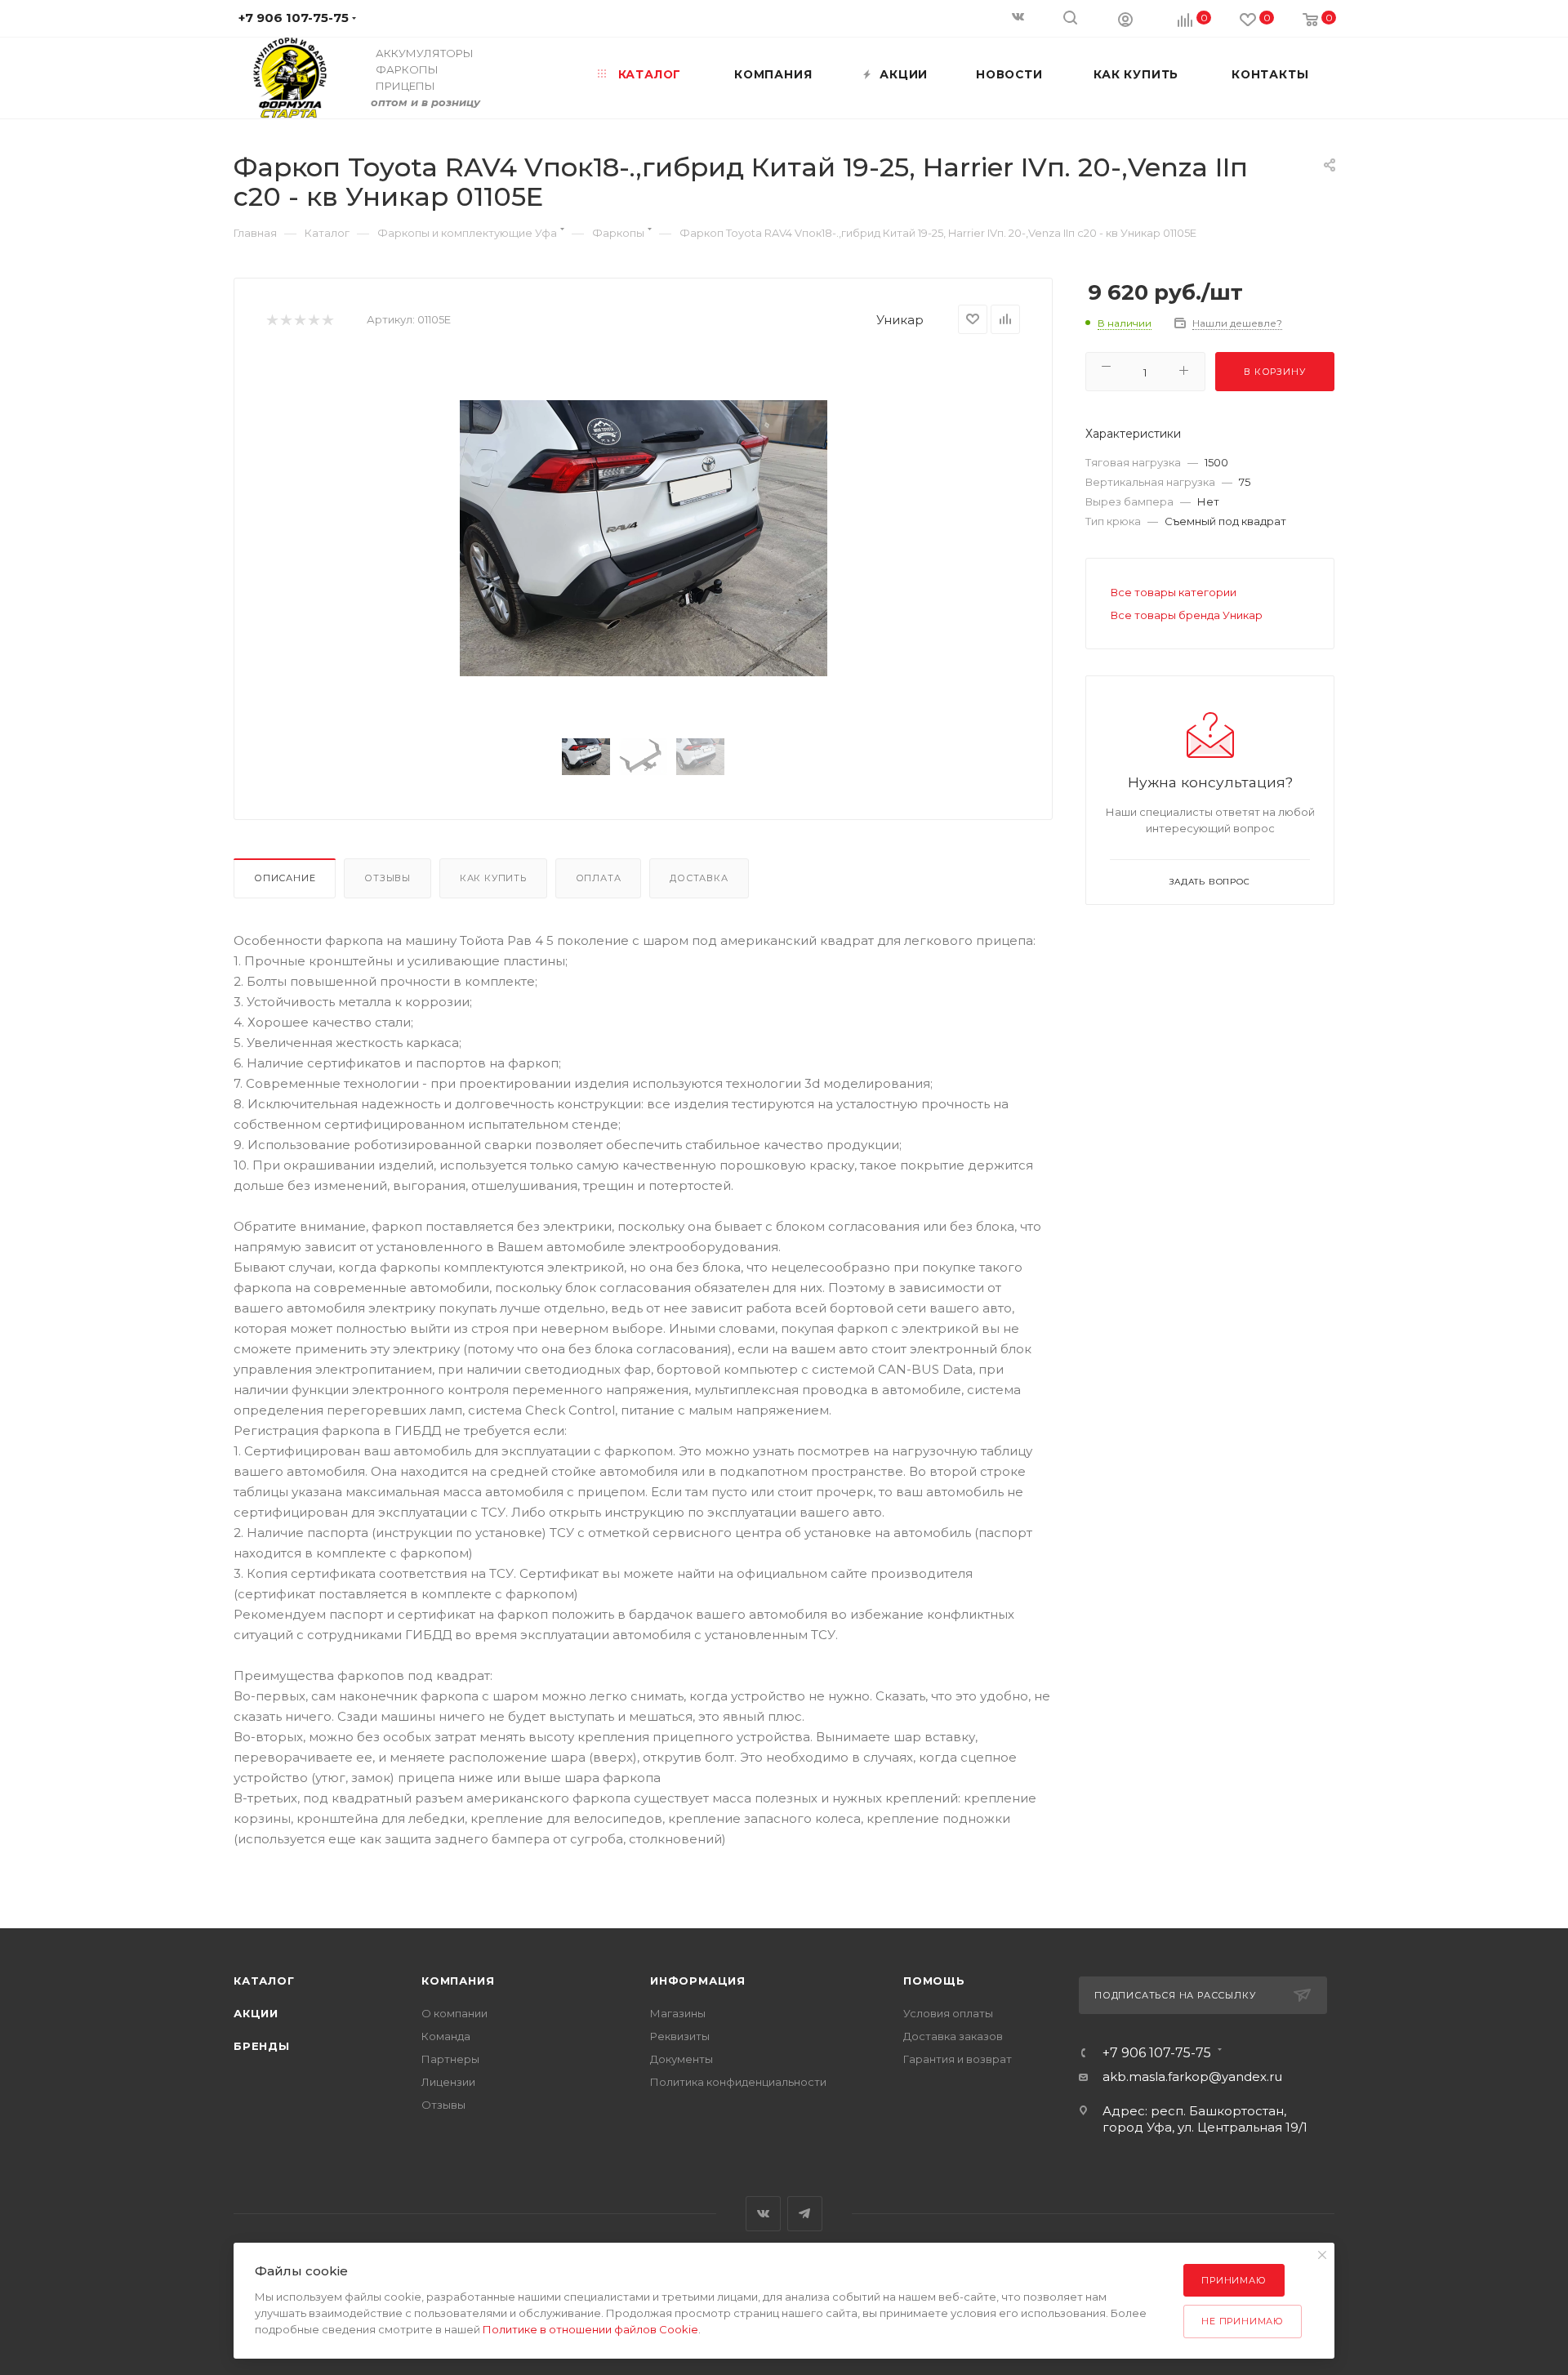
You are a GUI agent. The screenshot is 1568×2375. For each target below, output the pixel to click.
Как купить (493, 878)
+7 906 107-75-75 (1157, 2053)
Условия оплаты (948, 2013)
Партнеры (450, 2059)
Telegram (805, 2214)
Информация (698, 1981)
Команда (446, 2036)
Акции (256, 2013)
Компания (458, 1981)
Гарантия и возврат (958, 2059)
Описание (285, 878)
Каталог (264, 1981)
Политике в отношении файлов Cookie (590, 2329)
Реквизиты (680, 2036)
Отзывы (388, 878)
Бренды (262, 2046)
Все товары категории (1174, 592)
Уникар (900, 320)
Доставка (699, 878)
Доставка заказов (953, 2036)
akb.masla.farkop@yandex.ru (1192, 2076)
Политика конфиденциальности (738, 2082)
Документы (682, 2059)
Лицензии (448, 2082)
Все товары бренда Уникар (1187, 615)
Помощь (934, 1981)
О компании (454, 2013)
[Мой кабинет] (1125, 19)
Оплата (599, 878)
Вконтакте (763, 2214)
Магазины (678, 2013)
